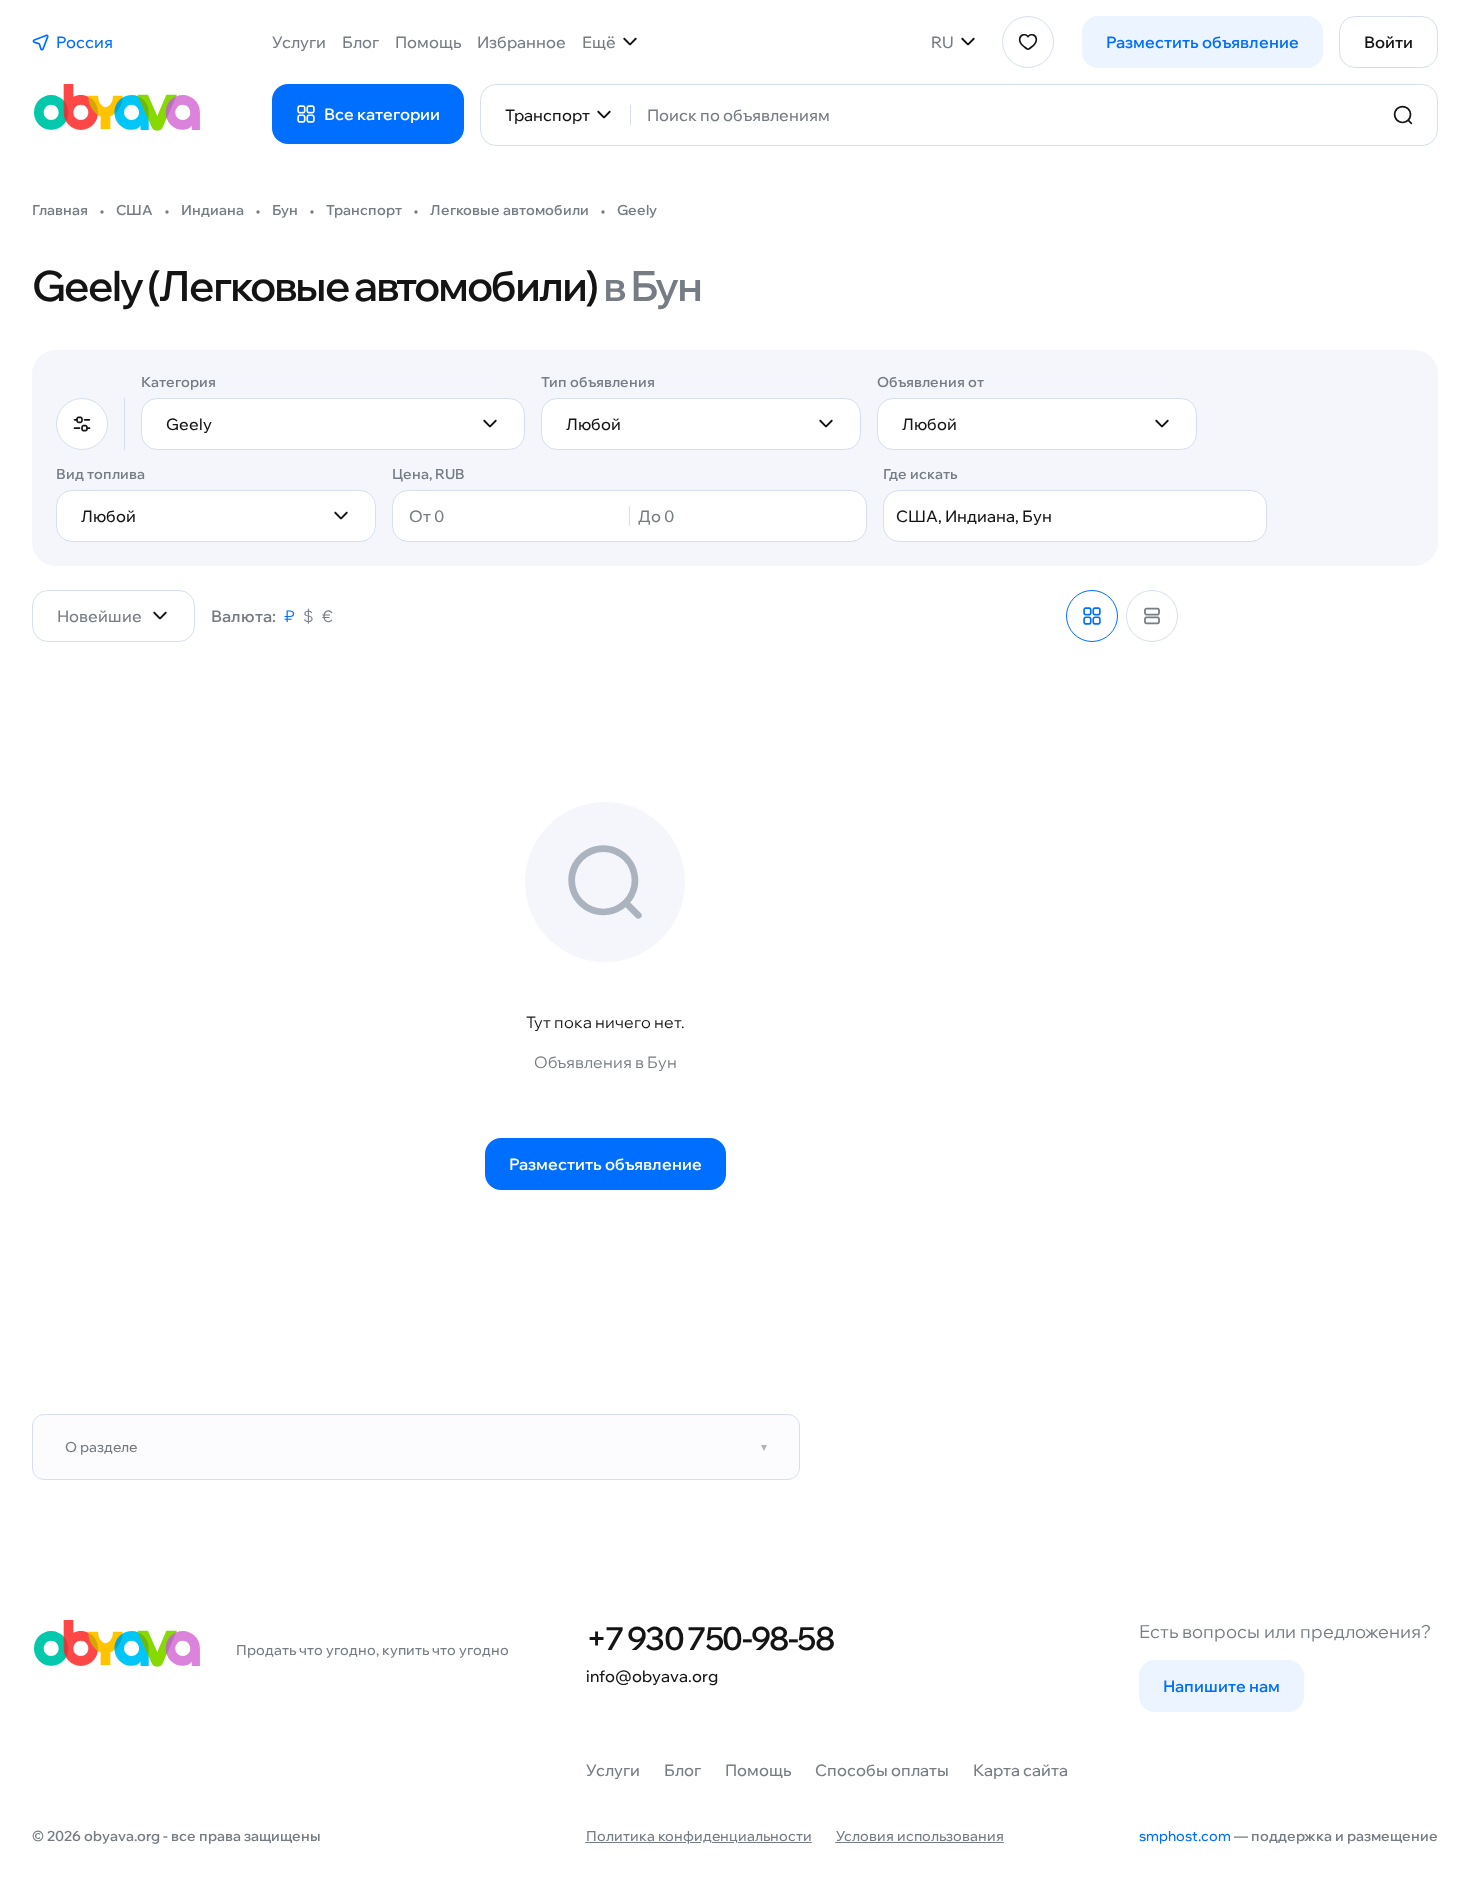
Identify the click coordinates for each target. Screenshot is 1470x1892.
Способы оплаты (882, 1770)
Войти (1388, 42)
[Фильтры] (82, 424)
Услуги (299, 42)
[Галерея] (1092, 616)
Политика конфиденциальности (699, 1836)
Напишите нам (1221, 1686)
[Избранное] (1028, 42)
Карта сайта (1020, 1770)
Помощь (428, 42)
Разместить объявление (1202, 42)
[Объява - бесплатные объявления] (116, 115)
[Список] (1152, 616)
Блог (360, 42)
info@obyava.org (652, 1676)
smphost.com (1185, 1836)
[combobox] (1008, 115)
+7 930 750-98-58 (709, 1638)
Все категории (382, 114)
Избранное (521, 42)
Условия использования (920, 1836)
